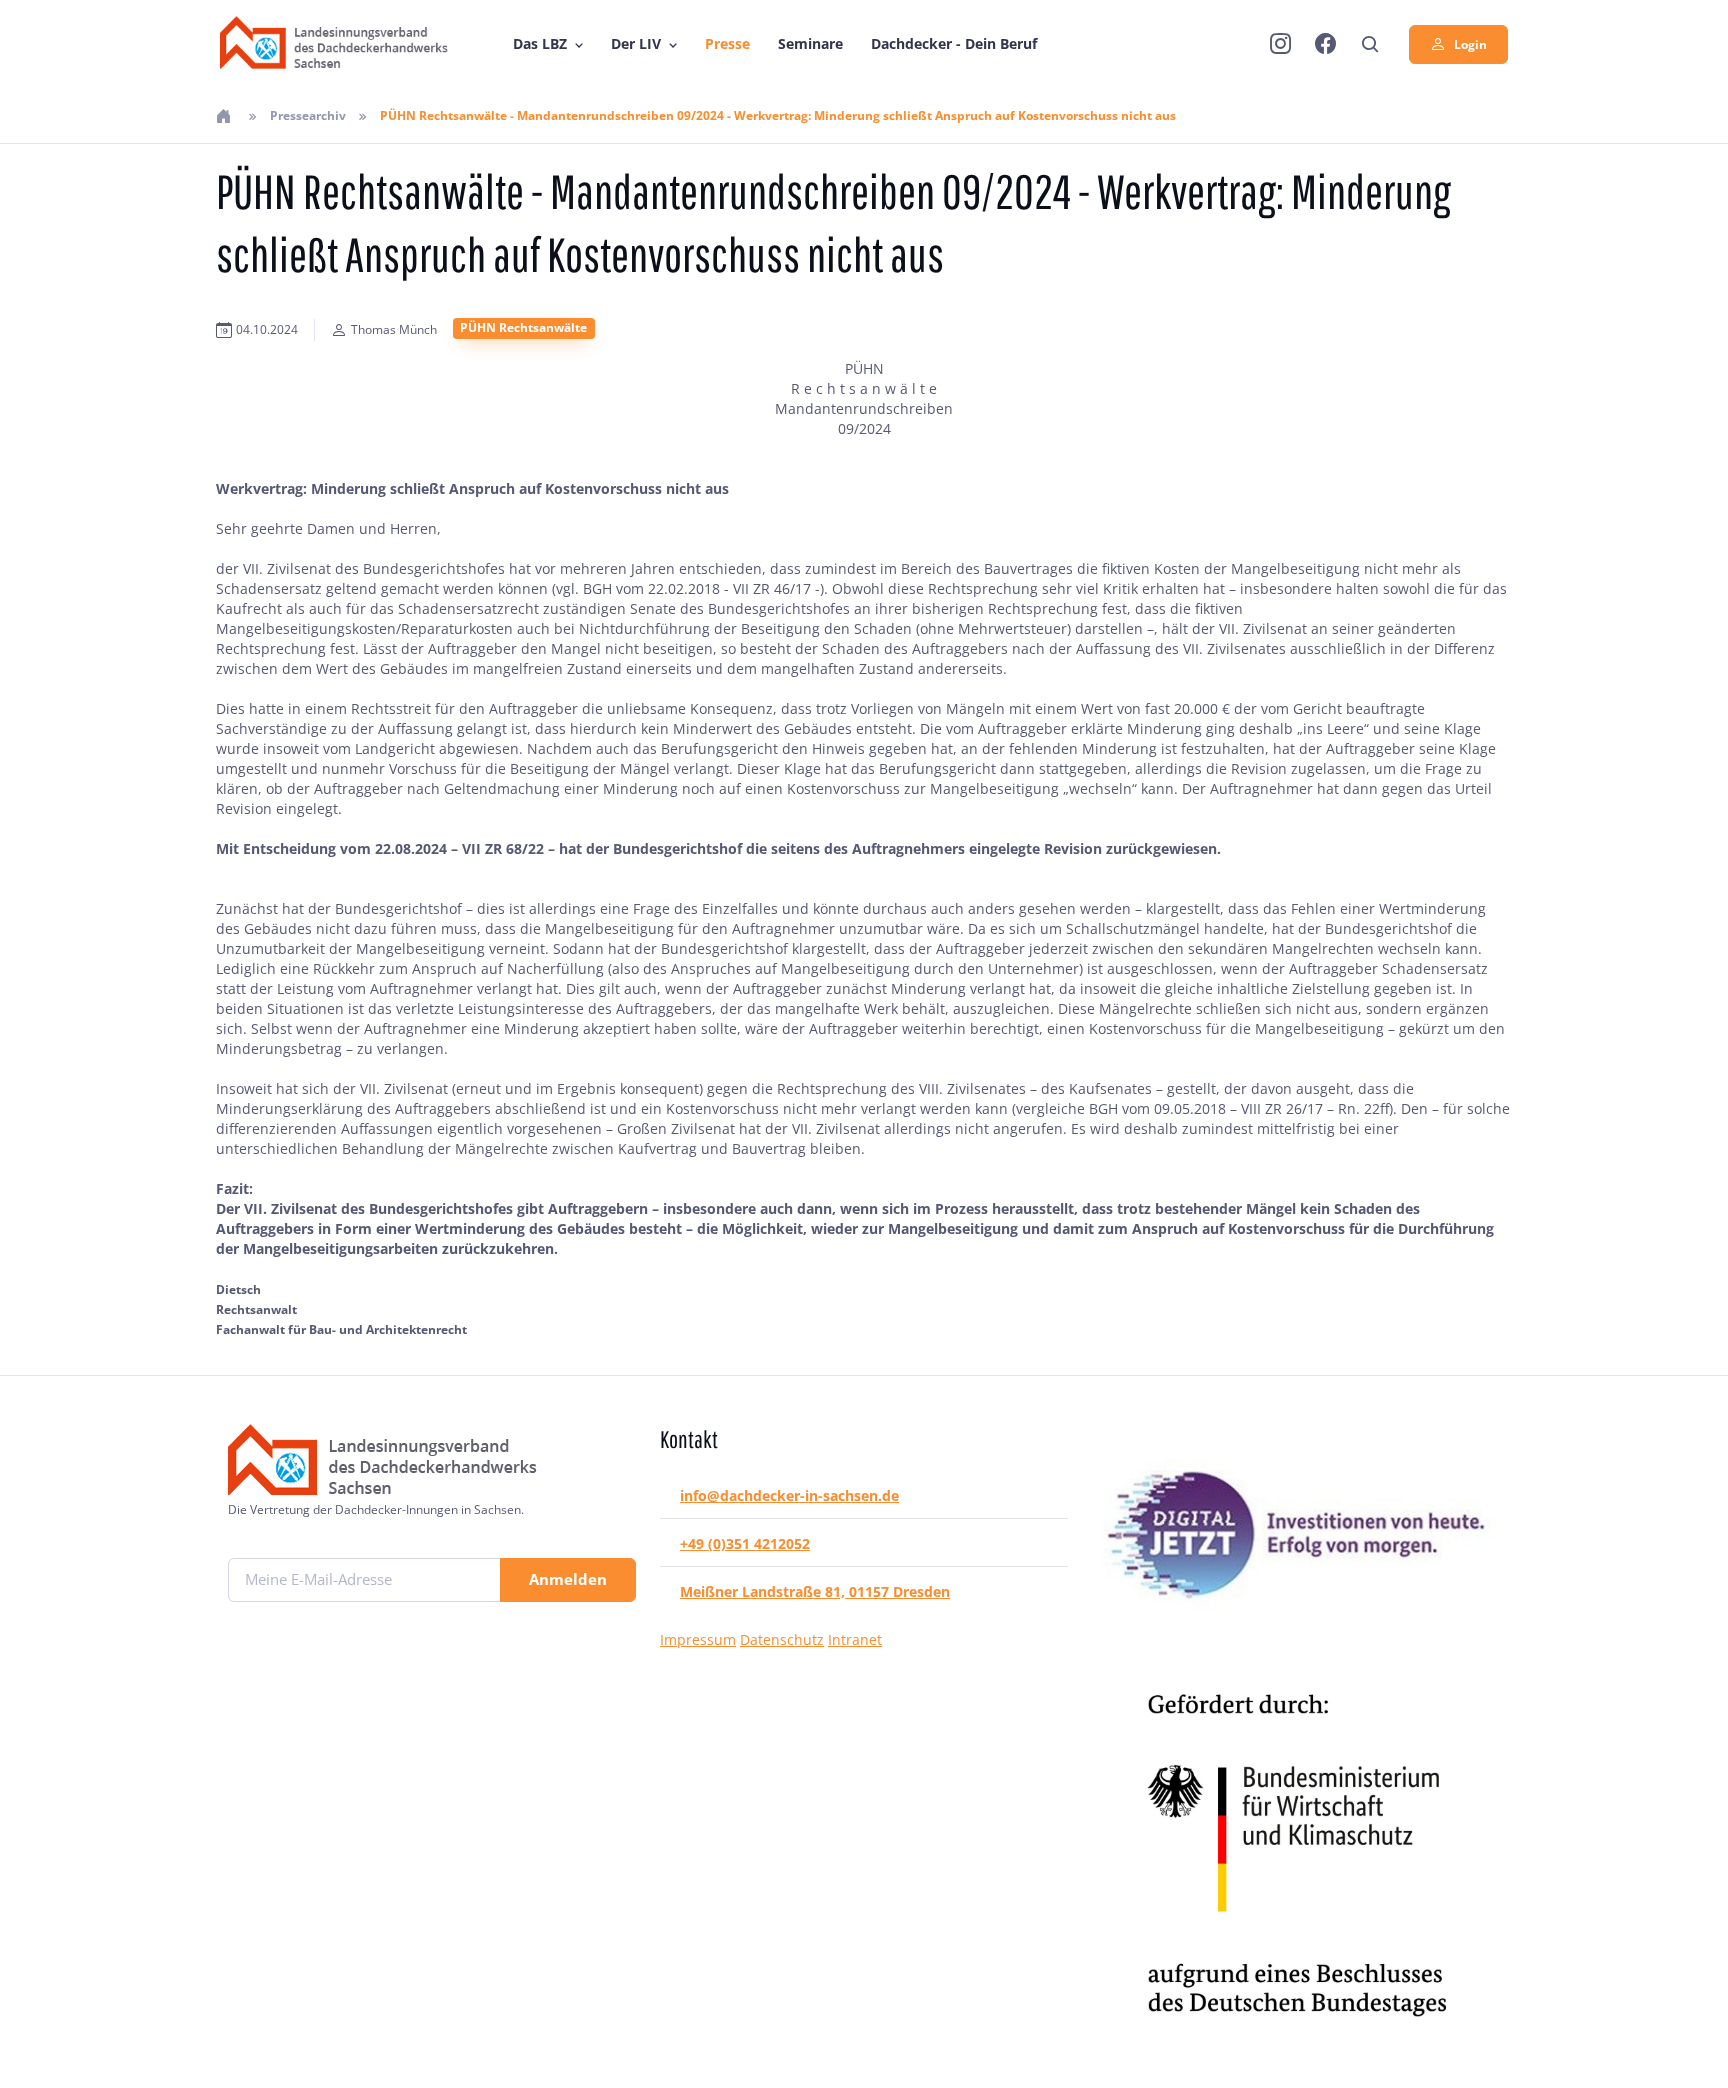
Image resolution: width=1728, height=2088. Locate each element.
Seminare (810, 43)
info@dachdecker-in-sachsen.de (789, 1495)
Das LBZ (540, 43)
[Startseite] (226, 116)
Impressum (698, 1639)
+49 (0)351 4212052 (745, 1543)
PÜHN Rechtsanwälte (523, 327)
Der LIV (636, 43)
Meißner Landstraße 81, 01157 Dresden (815, 1591)
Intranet (855, 1639)
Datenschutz (782, 1639)
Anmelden (568, 1579)
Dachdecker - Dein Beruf (954, 43)
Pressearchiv (308, 115)
